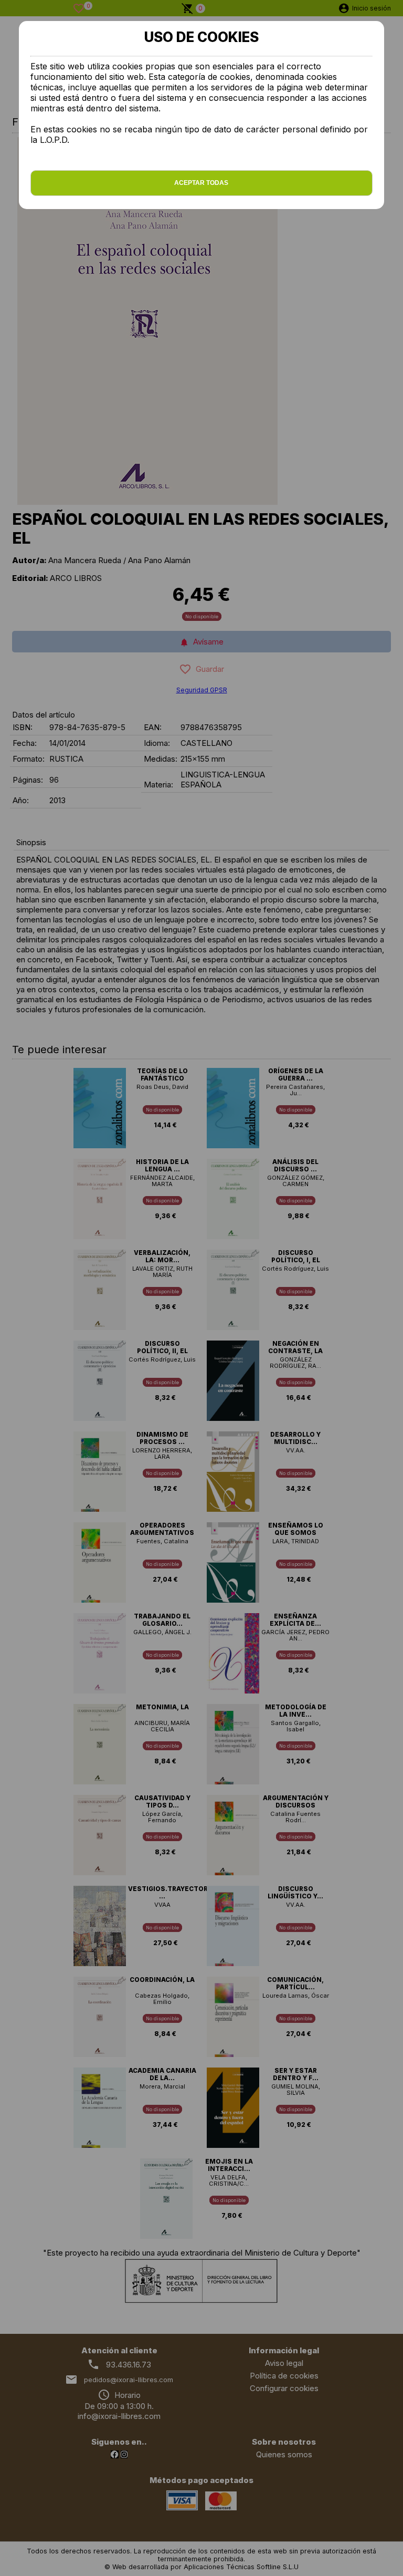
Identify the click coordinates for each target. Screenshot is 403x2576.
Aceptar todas (201, 183)
